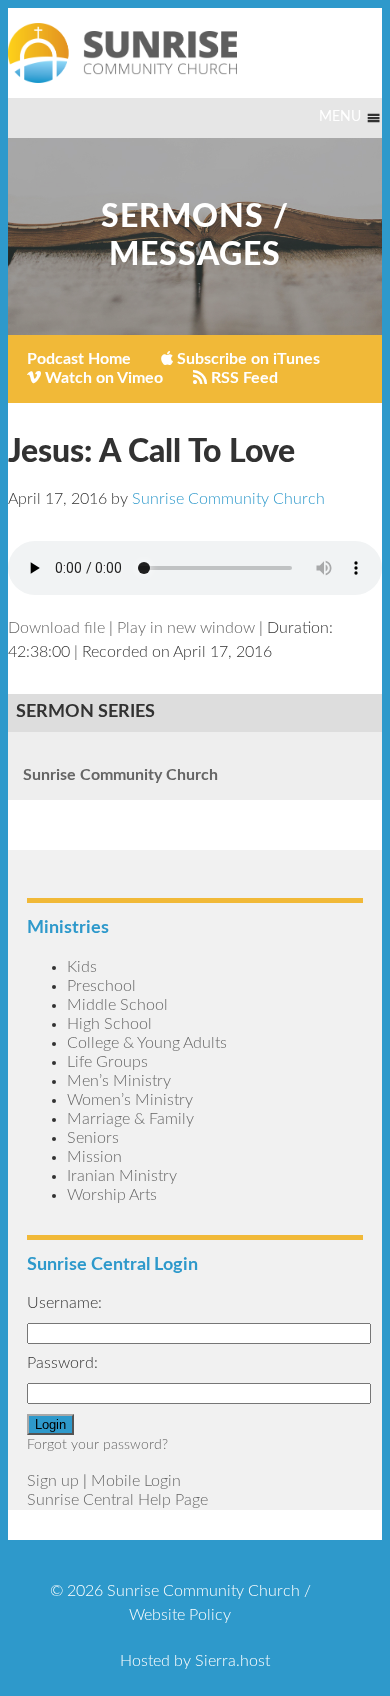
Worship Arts (112, 1195)
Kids (82, 967)
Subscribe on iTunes (246, 359)
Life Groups (107, 1062)
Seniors (93, 1138)
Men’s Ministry (119, 1081)
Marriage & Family (130, 1119)
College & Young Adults (147, 1043)
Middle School (117, 1005)
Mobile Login (136, 1481)
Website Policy (180, 1615)
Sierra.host (232, 1661)
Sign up (53, 1481)
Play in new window (186, 628)
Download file (56, 628)
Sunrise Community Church (120, 775)
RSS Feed (242, 378)
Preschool (101, 986)
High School (109, 1024)
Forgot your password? (97, 1445)
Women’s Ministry (130, 1100)
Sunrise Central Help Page (117, 1500)
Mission (94, 1157)
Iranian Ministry (122, 1176)
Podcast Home (79, 359)
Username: (64, 1303)
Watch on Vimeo (102, 378)
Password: (62, 1363)
